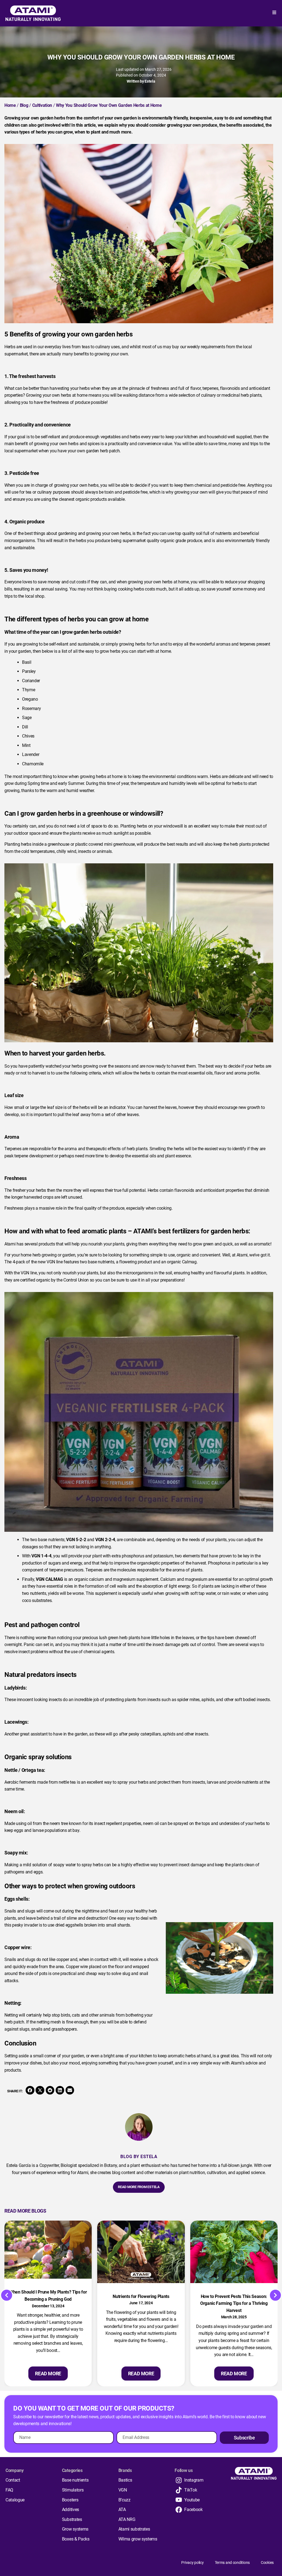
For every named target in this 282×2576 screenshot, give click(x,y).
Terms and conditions (232, 2563)
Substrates (72, 2519)
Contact (13, 2480)
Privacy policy (192, 2563)
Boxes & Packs (76, 2539)
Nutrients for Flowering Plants (141, 2296)
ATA (122, 2510)
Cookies (267, 2563)
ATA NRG (127, 2519)
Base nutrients (75, 2480)
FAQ (9, 2490)
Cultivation (42, 105)
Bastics (125, 2480)
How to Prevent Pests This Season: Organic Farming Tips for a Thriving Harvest (234, 2303)
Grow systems (75, 2529)
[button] (30, 2090)
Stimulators (73, 2490)
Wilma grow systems (138, 2539)
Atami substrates (134, 2529)
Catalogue (15, 2500)
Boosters (70, 2500)
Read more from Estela (139, 2187)
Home (10, 105)
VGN (123, 2490)
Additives (70, 2510)
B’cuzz (124, 2500)
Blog (24, 105)
